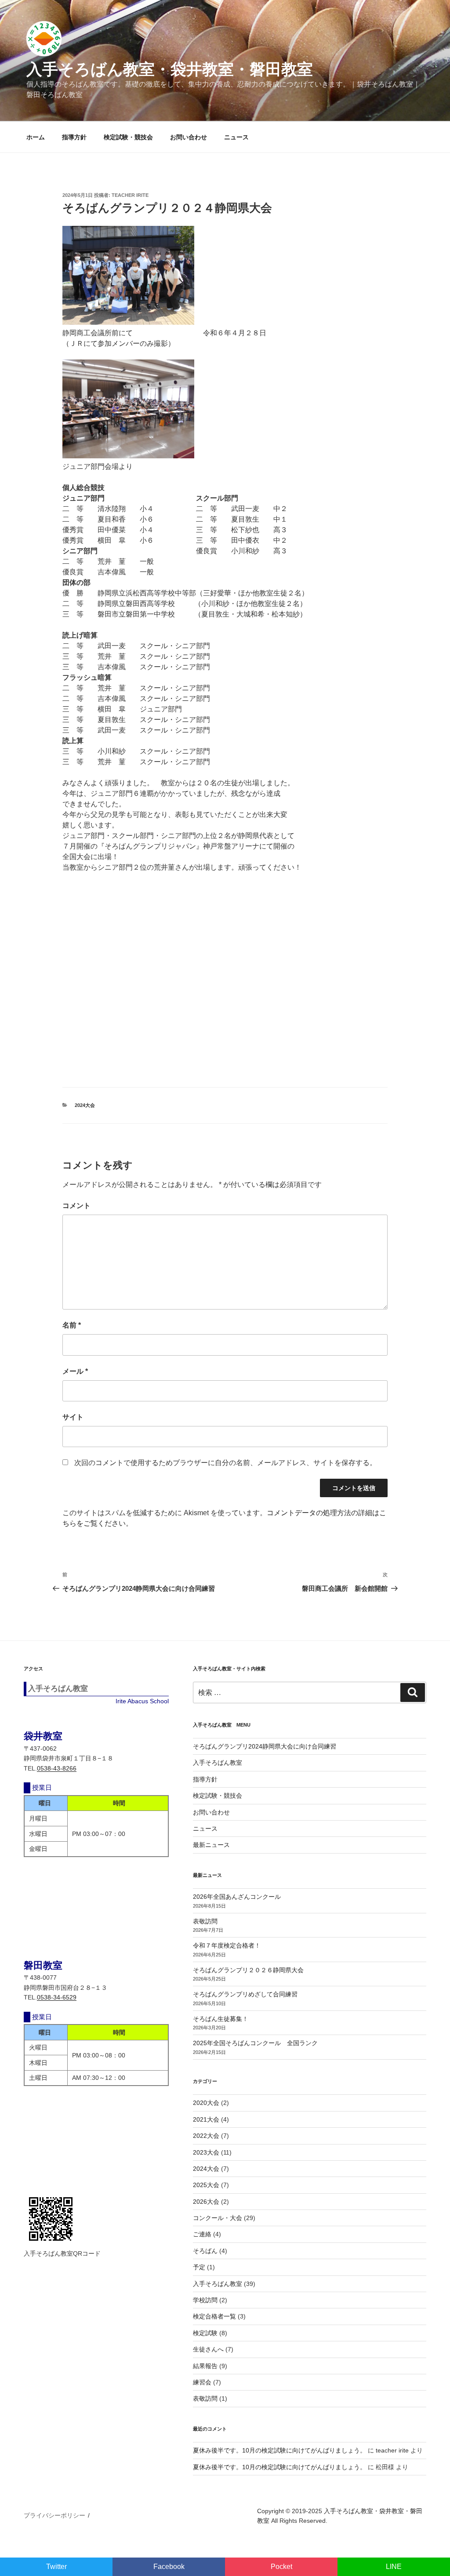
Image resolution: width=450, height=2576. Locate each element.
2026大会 (206, 2202)
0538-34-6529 (57, 1997)
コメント (76, 1206)
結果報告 (205, 2366)
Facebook (169, 2567)
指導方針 (74, 137)
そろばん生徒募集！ (221, 2019)
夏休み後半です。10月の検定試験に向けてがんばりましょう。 (279, 2450)
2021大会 (206, 2119)
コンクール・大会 (218, 2218)
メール (75, 1371)
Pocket (281, 2567)
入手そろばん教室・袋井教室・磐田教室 (170, 69)
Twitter (56, 2567)
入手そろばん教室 (218, 1763)
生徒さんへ (208, 2349)
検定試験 (205, 2333)
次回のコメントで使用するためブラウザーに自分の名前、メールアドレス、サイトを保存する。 (225, 1463)
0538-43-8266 (57, 1768)
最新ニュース (211, 1845)
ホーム (36, 137)
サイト (73, 1417)
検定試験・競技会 (128, 137)
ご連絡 (202, 2234)
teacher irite (130, 195)
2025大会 (206, 2185)
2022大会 (206, 2136)
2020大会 (206, 2103)
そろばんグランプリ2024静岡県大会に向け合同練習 (265, 1746)
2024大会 (85, 1105)
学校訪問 (205, 2300)
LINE (394, 2567)
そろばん (205, 2251)
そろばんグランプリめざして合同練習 (245, 1994)
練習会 (202, 2382)
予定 (199, 2267)
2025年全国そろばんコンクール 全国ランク (255, 2043)
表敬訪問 (205, 1921)
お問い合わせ (189, 137)
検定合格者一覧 (214, 2316)
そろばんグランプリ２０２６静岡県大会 (248, 1970)
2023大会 (206, 2152)
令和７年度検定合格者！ (227, 1945)
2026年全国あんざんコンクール (237, 1897)
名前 (72, 1325)
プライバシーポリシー (54, 2515)
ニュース (236, 137)
